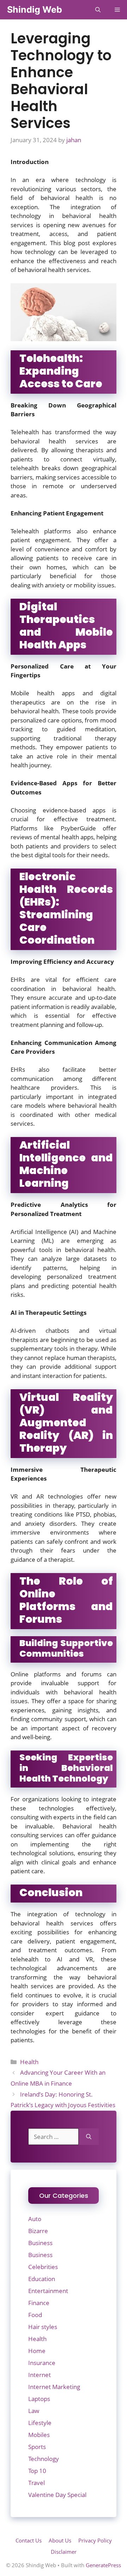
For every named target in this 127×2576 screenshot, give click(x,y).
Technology (44, 2459)
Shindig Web (35, 10)
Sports (37, 2447)
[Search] (89, 2137)
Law (34, 2411)
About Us (60, 2540)
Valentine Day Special (57, 2495)
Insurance (42, 2363)
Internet (40, 2375)
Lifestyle (40, 2423)
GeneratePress (103, 2565)
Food (35, 2315)
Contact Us (29, 2540)
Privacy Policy (95, 2540)
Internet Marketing (54, 2387)
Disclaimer (64, 2552)
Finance (39, 2303)
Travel (37, 2483)
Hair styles (43, 2327)
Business (40, 2243)
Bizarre (38, 2231)
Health (29, 2062)
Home (37, 2351)
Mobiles (39, 2435)
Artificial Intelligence (39, 1232)
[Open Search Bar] (98, 10)
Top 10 (37, 2471)
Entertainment (48, 2291)
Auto (35, 2219)
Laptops (39, 2399)
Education (42, 2279)
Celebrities (43, 2267)
